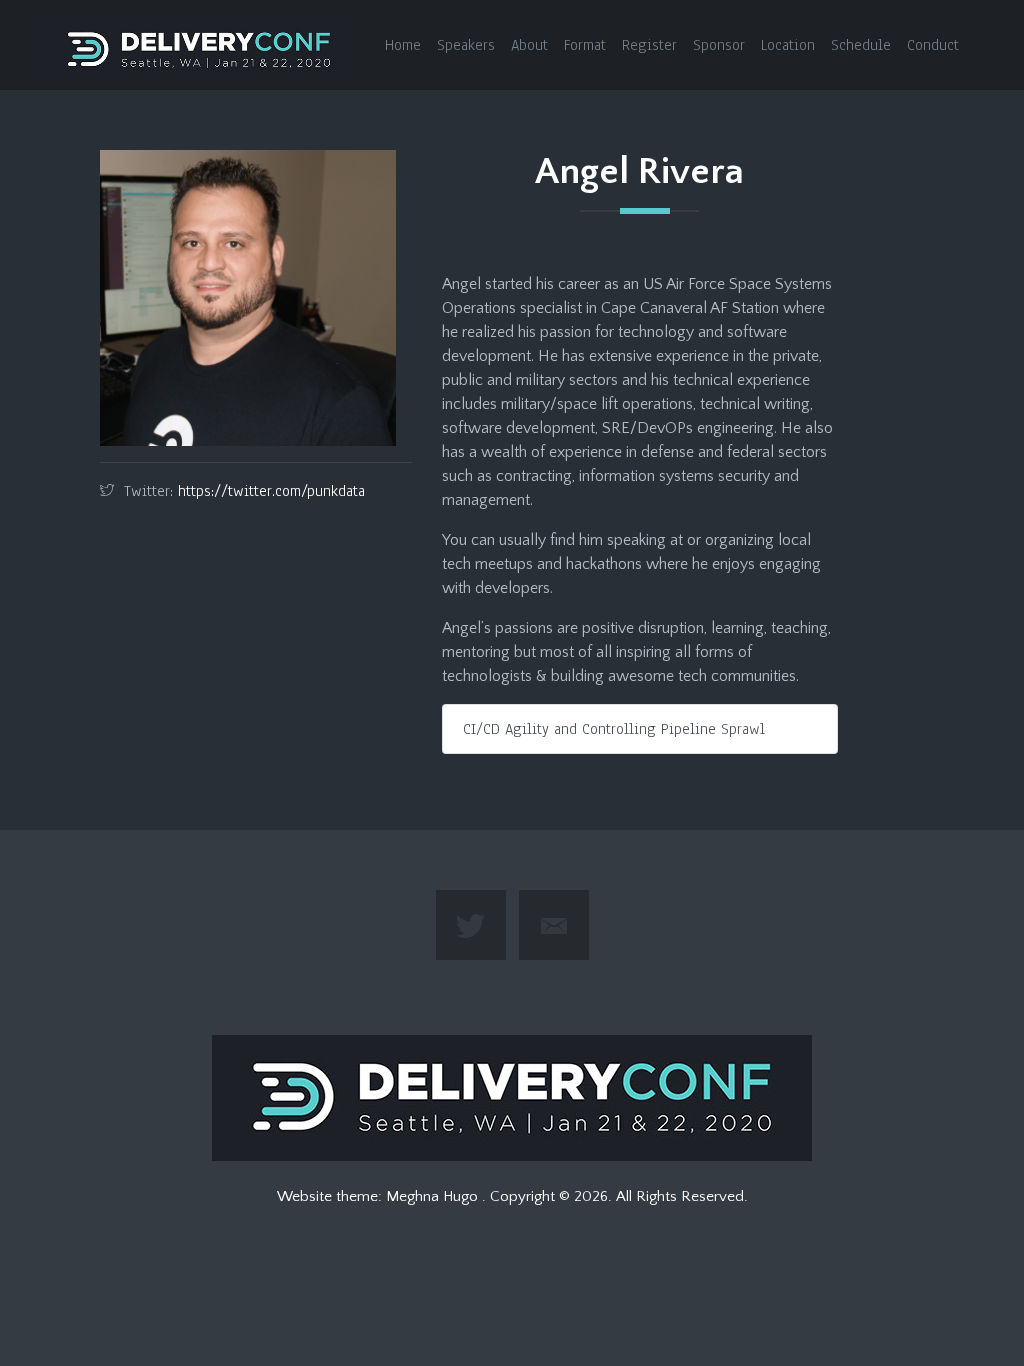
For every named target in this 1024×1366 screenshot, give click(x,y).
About (529, 45)
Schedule (861, 45)
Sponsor (719, 45)
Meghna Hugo (434, 1196)
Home (403, 45)
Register (649, 45)
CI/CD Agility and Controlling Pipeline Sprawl (614, 729)
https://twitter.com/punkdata (271, 491)
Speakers (466, 45)
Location (788, 45)
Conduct (933, 45)
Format (585, 45)
